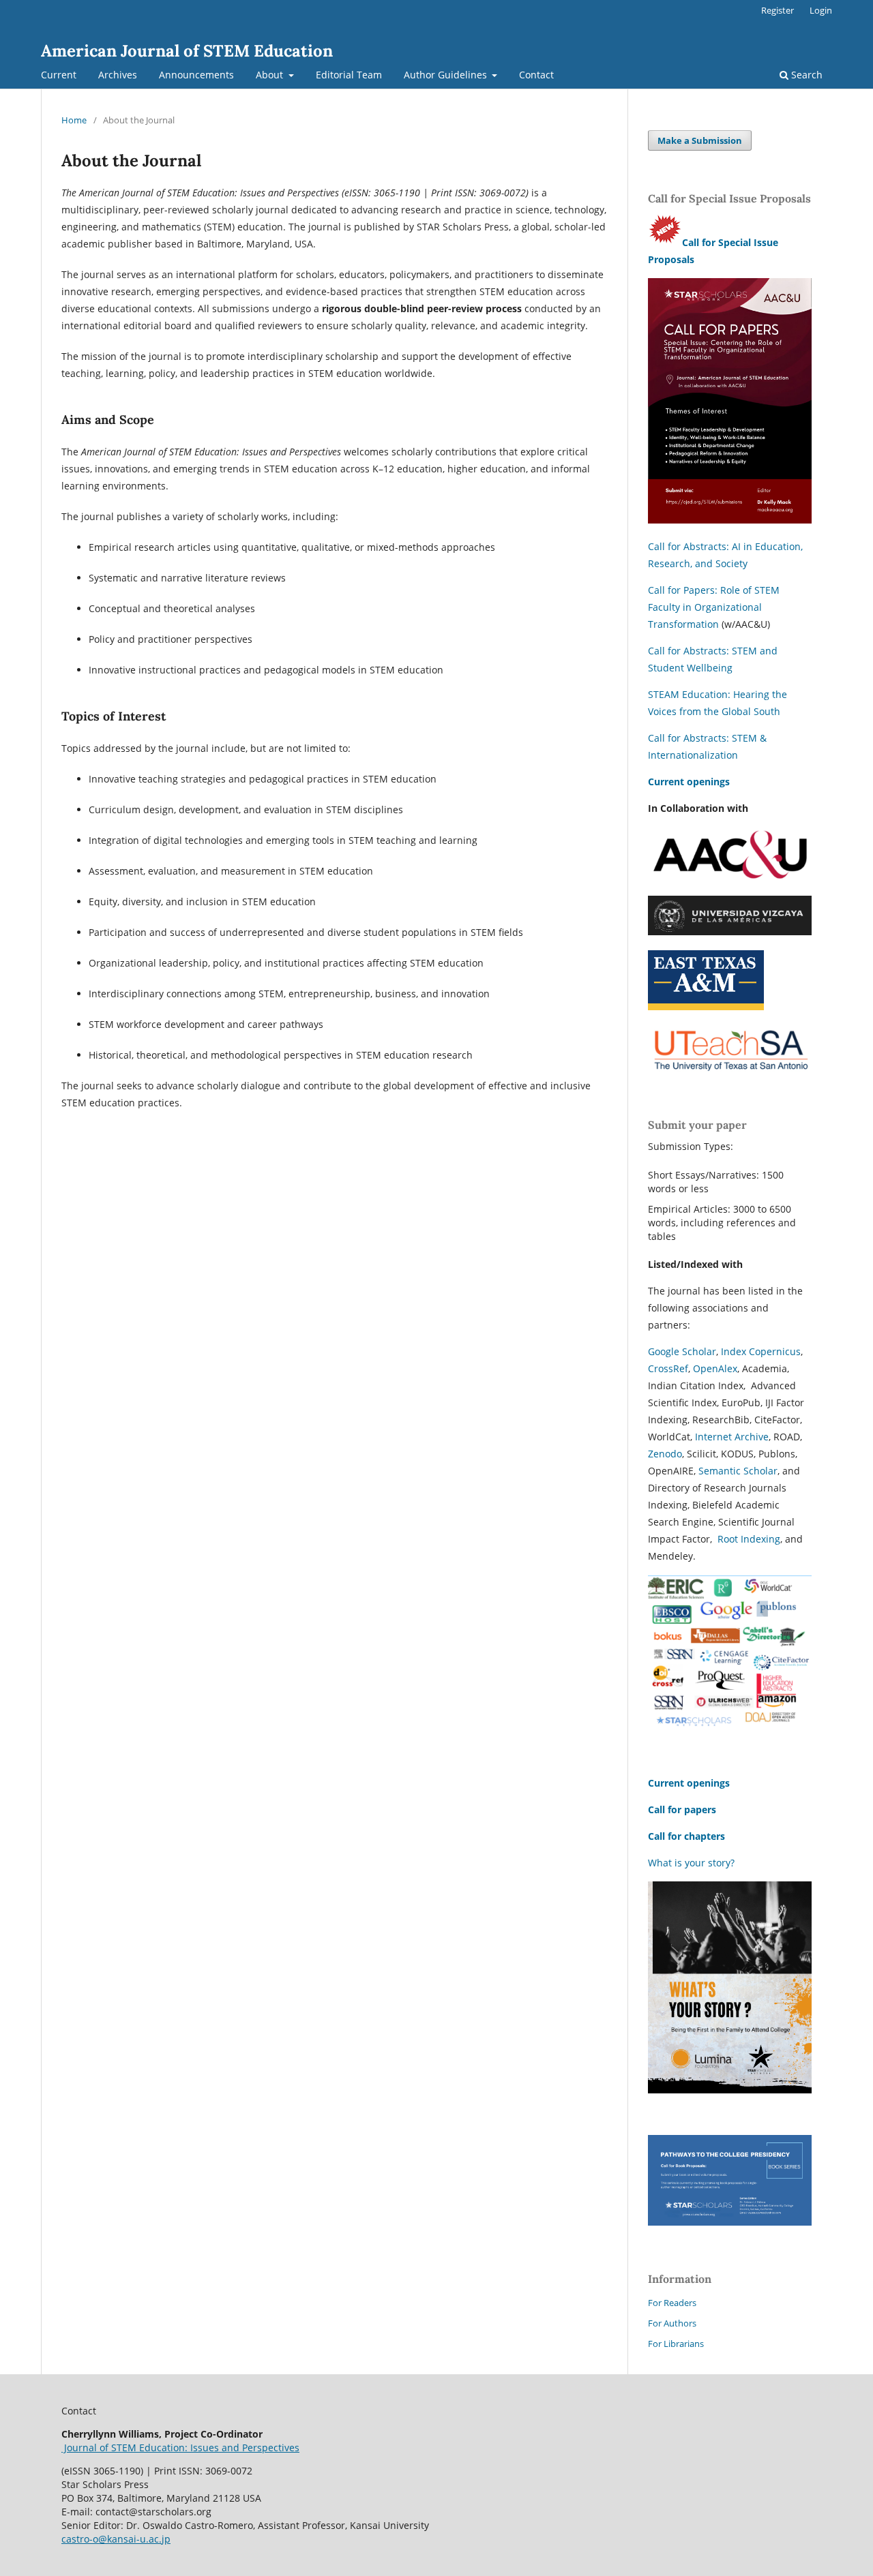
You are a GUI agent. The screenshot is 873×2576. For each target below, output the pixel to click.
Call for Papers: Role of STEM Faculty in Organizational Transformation (714, 607)
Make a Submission (700, 140)
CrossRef (668, 1368)
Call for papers (682, 1809)
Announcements (196, 75)
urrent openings (692, 782)
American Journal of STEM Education (187, 51)
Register (778, 10)
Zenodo (665, 1454)
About (271, 75)
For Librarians (676, 2344)
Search (805, 75)
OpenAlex (715, 1368)
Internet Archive (732, 1437)
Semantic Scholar (738, 1471)
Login (821, 10)
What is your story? (691, 1863)
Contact (536, 75)
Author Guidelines (447, 75)
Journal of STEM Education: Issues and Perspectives (180, 2448)
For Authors (672, 2323)
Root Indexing (749, 1539)
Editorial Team (349, 75)
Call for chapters (688, 1836)
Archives (118, 75)
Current (59, 75)
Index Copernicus (761, 1351)
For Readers (672, 2303)
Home (74, 120)
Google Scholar (682, 1351)
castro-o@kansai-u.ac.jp (116, 2539)
